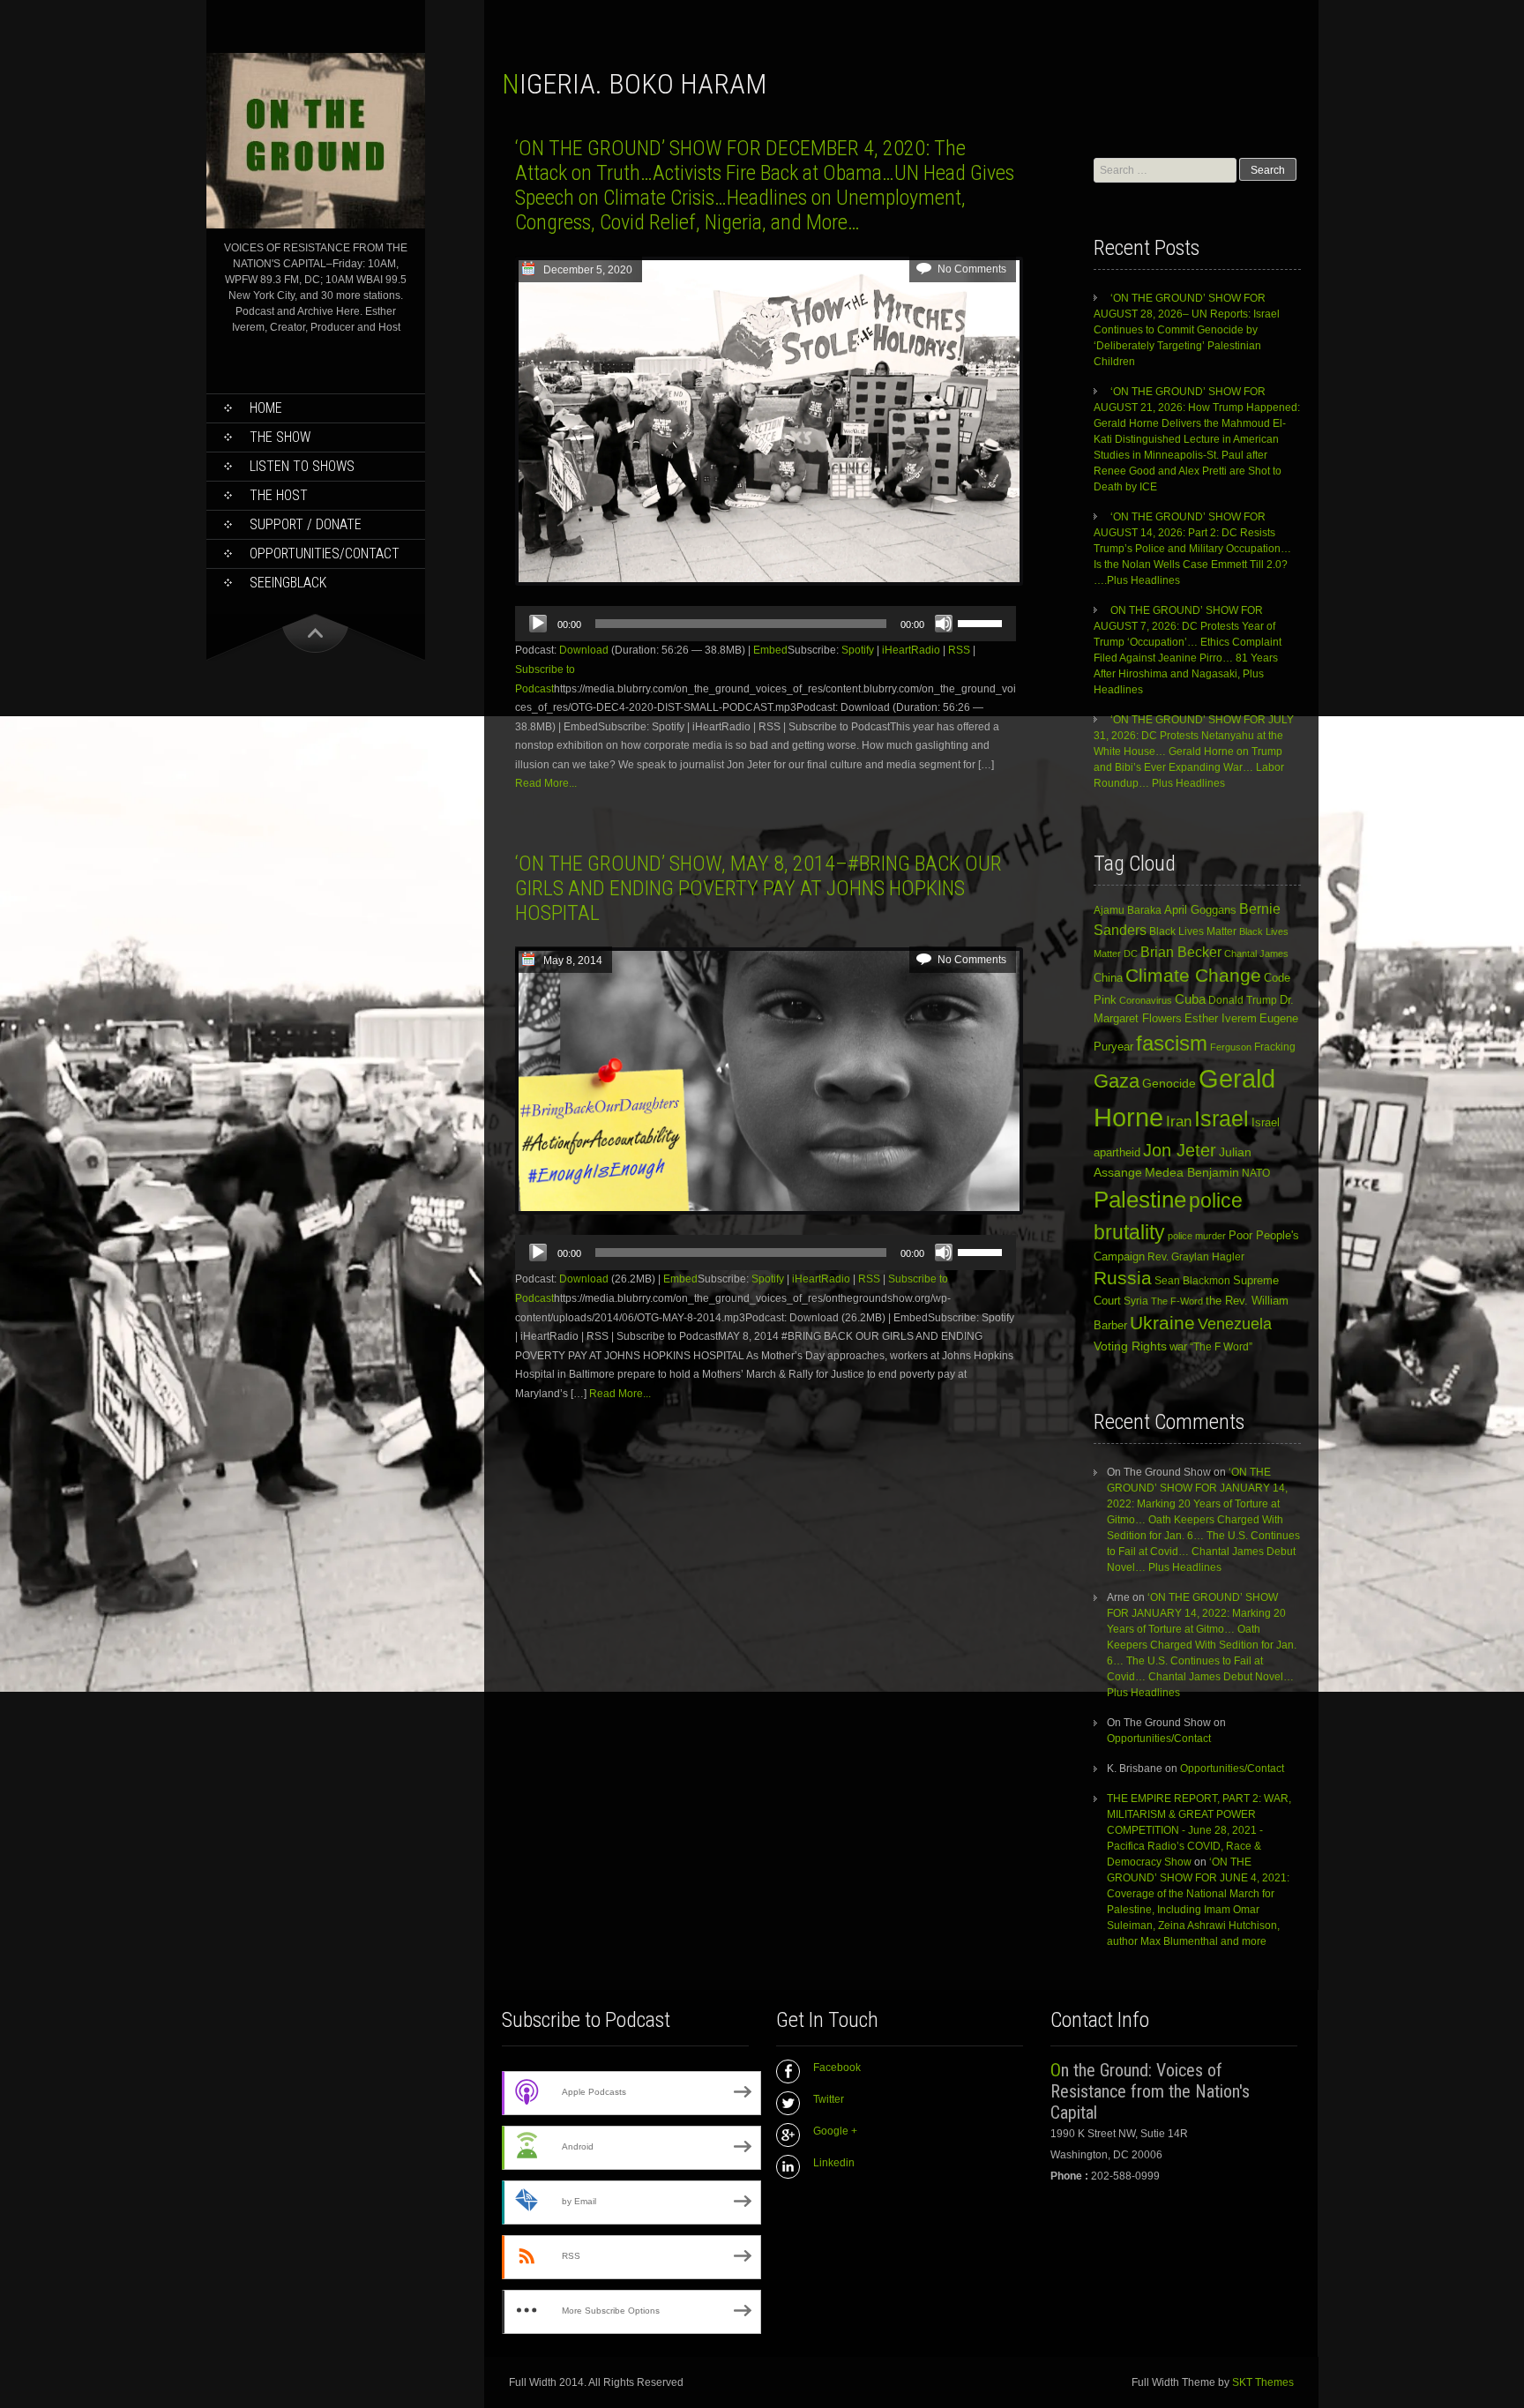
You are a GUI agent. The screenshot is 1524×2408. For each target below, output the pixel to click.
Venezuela (1235, 1324)
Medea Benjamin (1192, 1172)
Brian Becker (1181, 952)
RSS (959, 650)
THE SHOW (280, 437)
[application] (766, 624)
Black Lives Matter (1193, 931)
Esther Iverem (1221, 1018)
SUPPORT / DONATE (306, 524)
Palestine (1140, 1200)
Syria (1136, 1301)
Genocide (1169, 1083)
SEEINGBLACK (288, 583)
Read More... (546, 783)
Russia (1123, 1278)
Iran (1179, 1121)
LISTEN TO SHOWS (302, 466)
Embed (770, 650)
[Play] (538, 624)
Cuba (1190, 999)
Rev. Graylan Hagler (1196, 1257)
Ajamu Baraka (1128, 910)
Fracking (1275, 1047)
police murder (1197, 1236)
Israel (1221, 1119)
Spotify (858, 650)
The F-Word (1177, 1301)
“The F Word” (1221, 1347)
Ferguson (1231, 1047)
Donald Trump (1243, 1000)
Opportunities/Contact (325, 553)
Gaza (1117, 1081)
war (1178, 1346)
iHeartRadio (911, 650)
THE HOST (279, 495)
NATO (1256, 1173)
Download (584, 650)
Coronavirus (1146, 1000)
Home (266, 408)
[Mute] (944, 624)
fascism (1172, 1043)
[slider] (982, 622)
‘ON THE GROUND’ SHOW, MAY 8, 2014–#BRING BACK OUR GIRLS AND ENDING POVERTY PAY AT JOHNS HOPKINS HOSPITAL (758, 888)
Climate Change (1193, 975)
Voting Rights (1130, 1346)
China (1108, 978)
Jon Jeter (1180, 1150)
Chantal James (1256, 953)
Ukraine (1162, 1323)
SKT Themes (1263, 2382)
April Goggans (1200, 910)
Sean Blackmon (1192, 1280)
